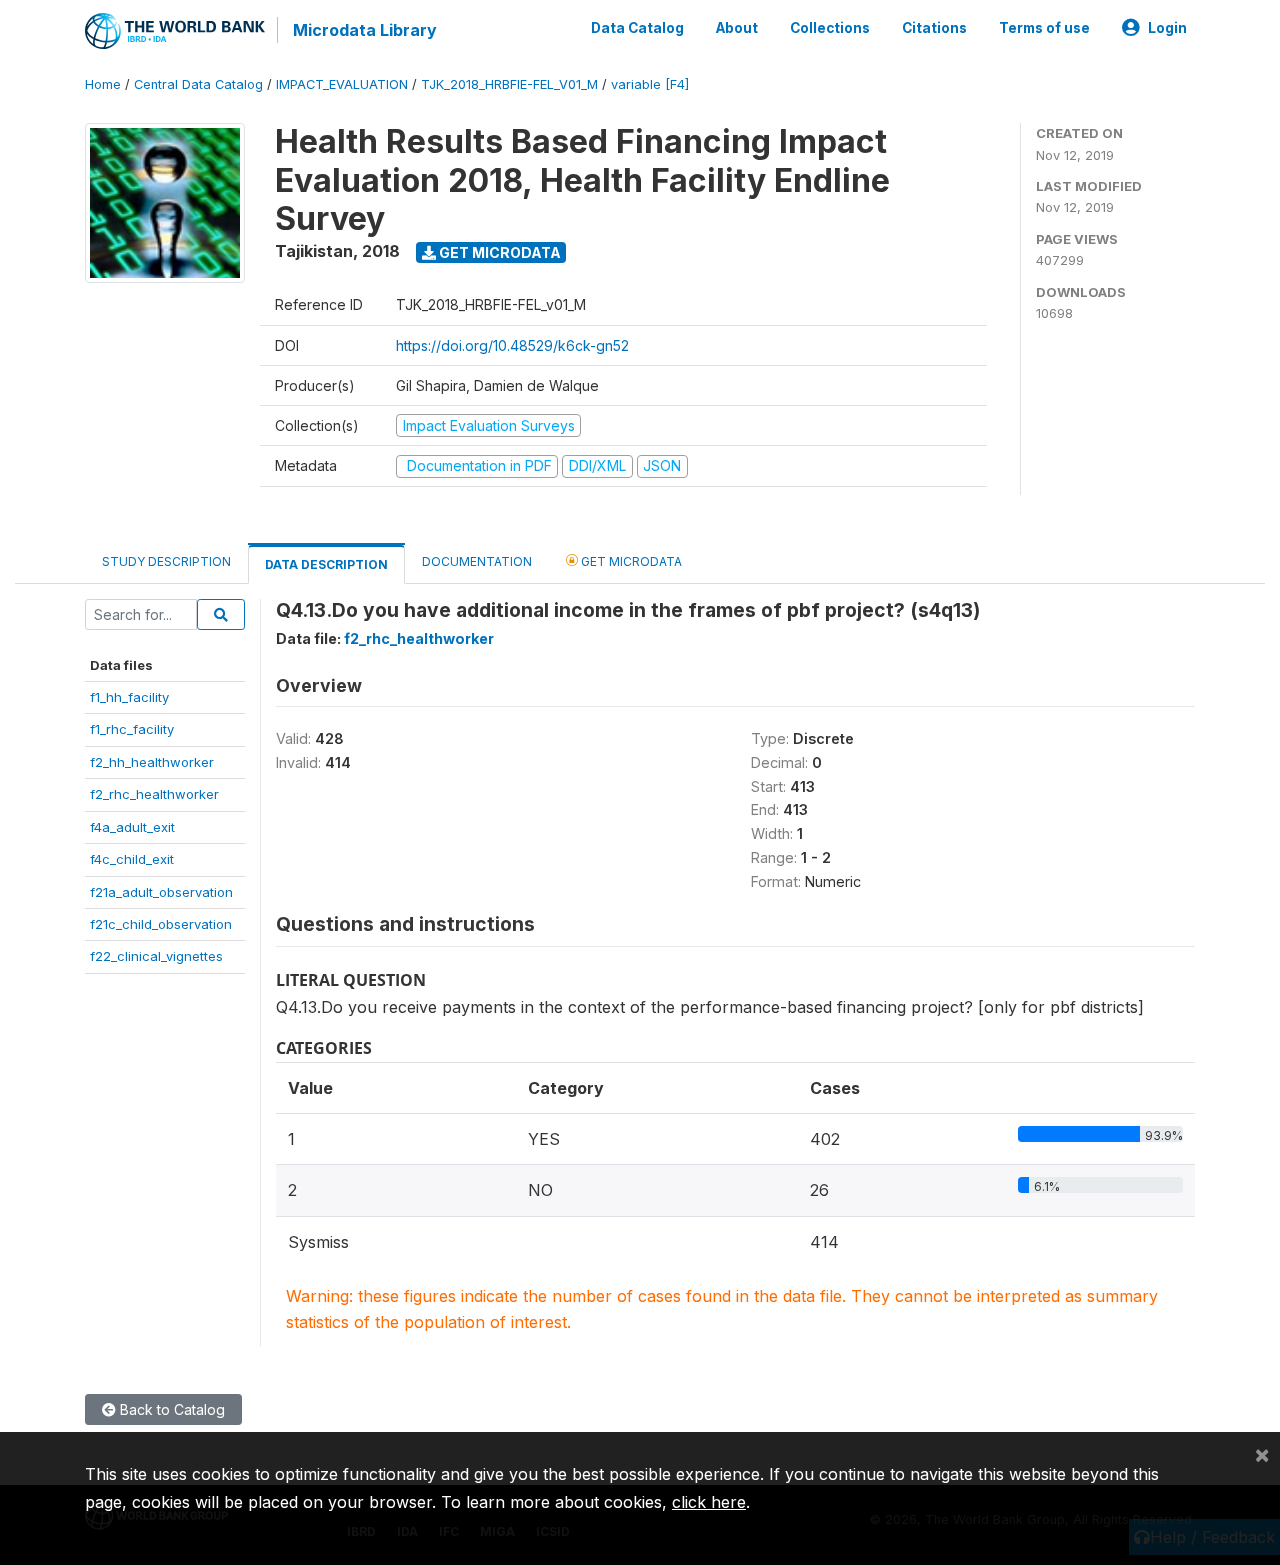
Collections (830, 28)
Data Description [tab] (326, 564)
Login (1167, 28)
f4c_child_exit (132, 859)
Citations (934, 28)
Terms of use (1044, 28)
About (737, 28)
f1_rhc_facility (132, 729)
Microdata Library (365, 30)
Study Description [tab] (166, 561)
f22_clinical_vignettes (156, 956)
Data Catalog (637, 28)
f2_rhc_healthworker (154, 794)
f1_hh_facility (129, 697)
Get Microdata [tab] (630, 561)
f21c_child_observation (161, 924)
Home (103, 84)
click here (709, 1502)
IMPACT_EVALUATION (342, 84)
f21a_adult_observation (161, 892)
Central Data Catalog (198, 84)
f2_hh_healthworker (152, 762)
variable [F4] (650, 84)
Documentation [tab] (477, 561)
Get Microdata (498, 252)
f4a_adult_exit (132, 827)
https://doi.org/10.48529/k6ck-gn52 (512, 345)
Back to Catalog (170, 1409)
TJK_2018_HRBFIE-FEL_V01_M (509, 84)
